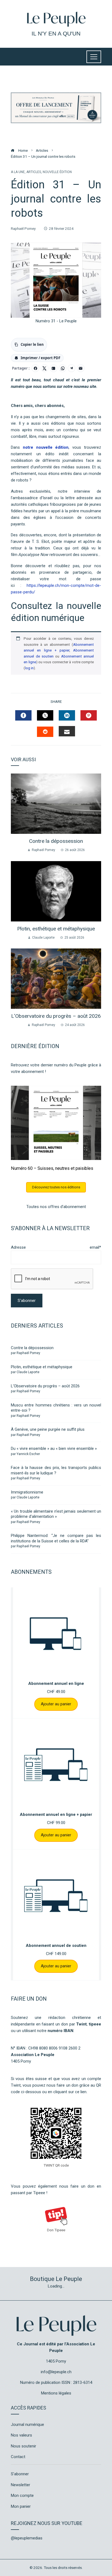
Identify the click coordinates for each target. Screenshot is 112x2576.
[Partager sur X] (45, 368)
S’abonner (20, 2474)
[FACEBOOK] (23, 715)
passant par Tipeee (28, 2193)
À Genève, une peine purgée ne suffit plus (48, 1429)
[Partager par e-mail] (81, 368)
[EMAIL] (67, 731)
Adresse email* (56, 1247)
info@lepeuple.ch (56, 2372)
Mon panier (21, 2506)
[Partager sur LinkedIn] (54, 368)
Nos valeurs (21, 2435)
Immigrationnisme (27, 1492)
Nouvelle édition (57, 172)
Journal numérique (27, 2425)
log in (29, 668)
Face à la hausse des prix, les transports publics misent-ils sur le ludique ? (56, 1470)
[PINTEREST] (89, 715)
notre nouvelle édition (46, 447)
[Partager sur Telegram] (71, 368)
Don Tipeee (56, 2230)
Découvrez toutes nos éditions (56, 1187)
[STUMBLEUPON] (45, 732)
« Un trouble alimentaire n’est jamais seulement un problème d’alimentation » (56, 1514)
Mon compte (22, 2495)
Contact (18, 2457)
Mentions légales (56, 2393)
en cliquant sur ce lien (67, 2092)
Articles (34, 172)
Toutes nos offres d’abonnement (56, 1207)
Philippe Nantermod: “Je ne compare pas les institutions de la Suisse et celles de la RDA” (56, 1538)
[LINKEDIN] (67, 715)
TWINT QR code (56, 2165)
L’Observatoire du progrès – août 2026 (56, 1016)
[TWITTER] (45, 715)
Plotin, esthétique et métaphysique (56, 929)
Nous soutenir (24, 2446)
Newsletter (21, 2485)
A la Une (18, 172)
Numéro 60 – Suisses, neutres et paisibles (52, 1168)
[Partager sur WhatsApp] (63, 368)
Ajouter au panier (56, 1704)
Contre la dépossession (56, 841)
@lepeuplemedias (27, 2538)
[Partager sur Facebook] (35, 368)
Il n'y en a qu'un (56, 33)
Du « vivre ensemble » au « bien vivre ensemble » (54, 1448)
